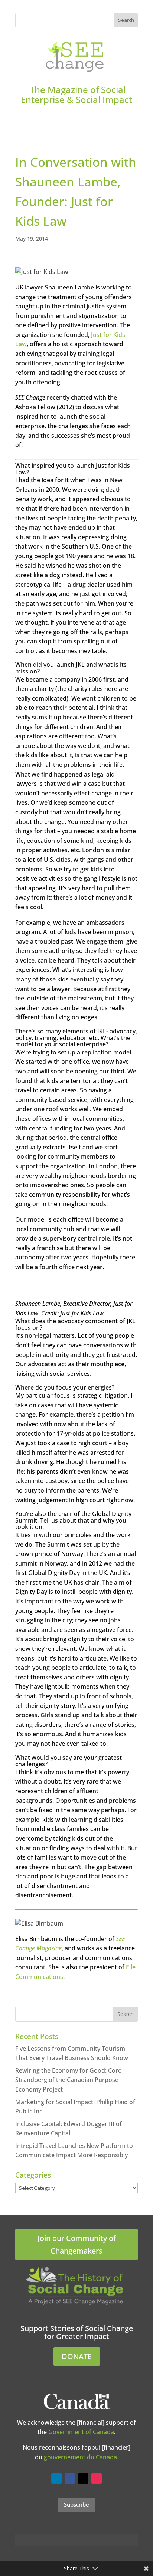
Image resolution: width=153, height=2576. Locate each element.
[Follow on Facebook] (70, 2479)
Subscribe (76, 2504)
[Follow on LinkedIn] (56, 2479)
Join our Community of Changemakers (77, 2244)
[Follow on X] (83, 2479)
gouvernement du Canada (80, 2457)
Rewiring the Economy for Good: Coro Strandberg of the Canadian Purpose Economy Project (69, 2080)
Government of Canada (81, 2432)
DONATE (77, 2356)
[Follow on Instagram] (97, 2479)
